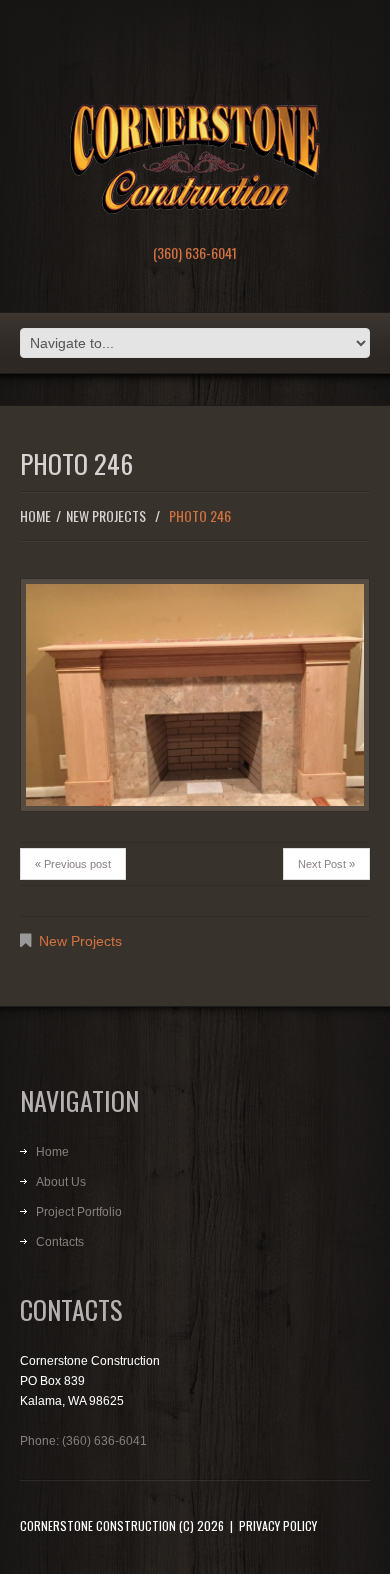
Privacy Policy (278, 1525)
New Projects (106, 515)
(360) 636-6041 (195, 252)
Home (35, 515)
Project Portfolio (79, 1212)
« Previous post (73, 864)
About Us (61, 1182)
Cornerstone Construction (98, 1525)
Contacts (60, 1242)
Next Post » (326, 864)
